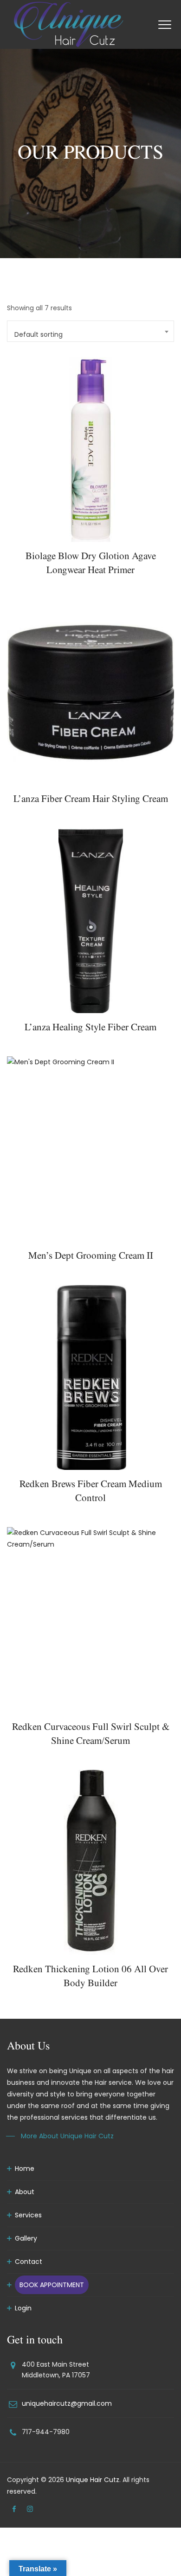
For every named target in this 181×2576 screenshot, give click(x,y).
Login (23, 2308)
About (25, 2192)
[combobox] (90, 331)
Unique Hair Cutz (93, 2480)
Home (25, 2169)
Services (28, 2215)
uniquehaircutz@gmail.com (67, 2403)
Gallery (26, 2238)
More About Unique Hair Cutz (67, 2136)
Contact (29, 2262)
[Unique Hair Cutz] (69, 24)
